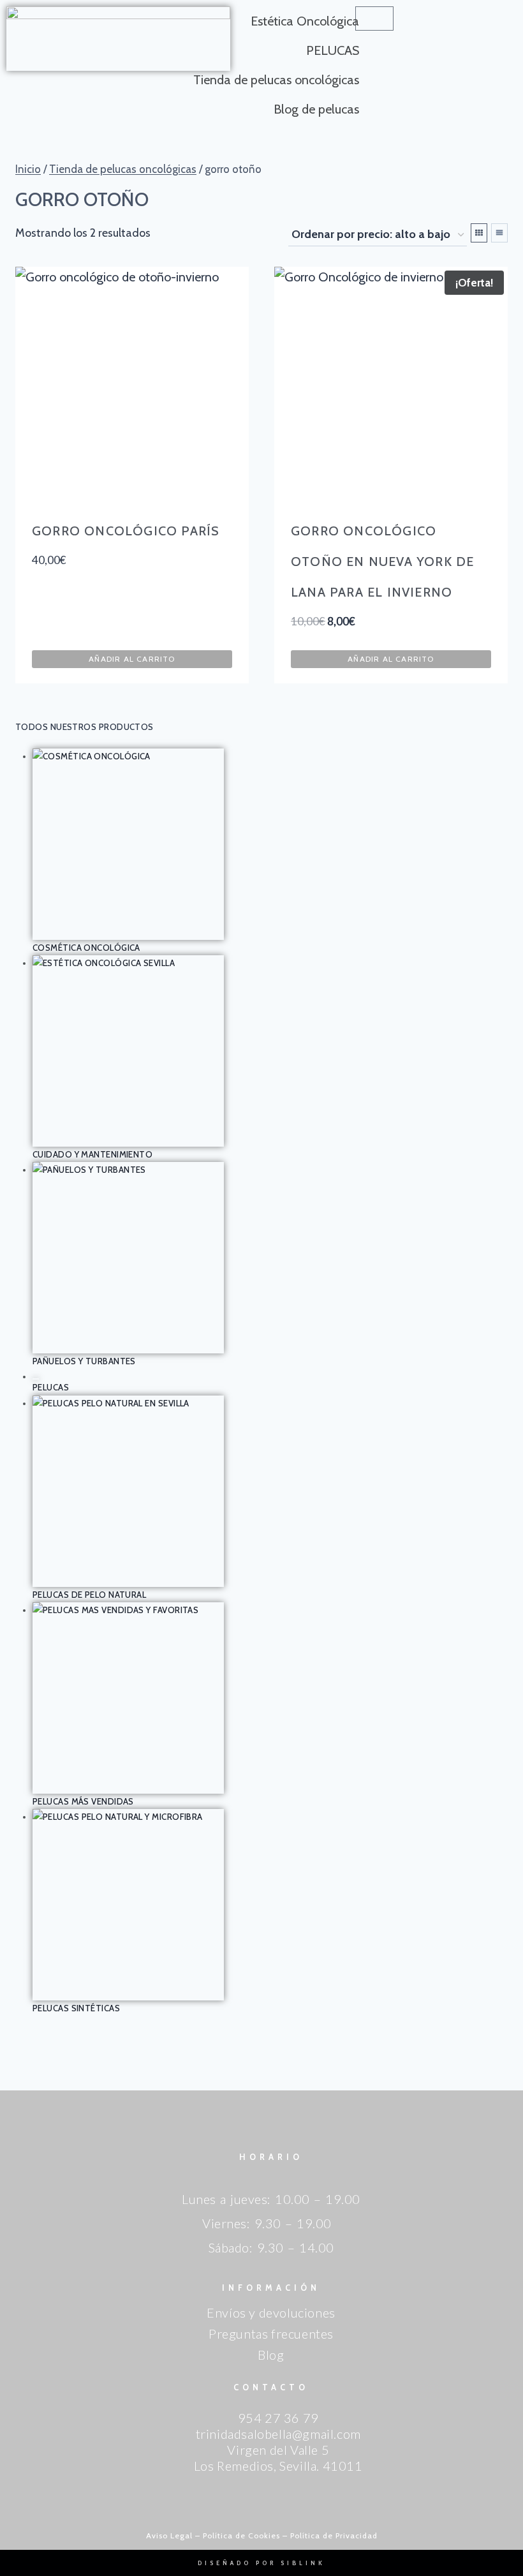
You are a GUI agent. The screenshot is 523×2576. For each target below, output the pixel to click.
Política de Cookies (241, 2535)
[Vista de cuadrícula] (479, 233)
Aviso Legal (169, 2535)
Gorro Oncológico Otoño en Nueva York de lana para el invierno (382, 562)
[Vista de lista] (499, 233)
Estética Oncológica (305, 21)
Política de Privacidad (334, 2535)
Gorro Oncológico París (126, 531)
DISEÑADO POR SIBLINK (261, 2563)
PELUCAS (333, 50)
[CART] (374, 19)
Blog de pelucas (316, 109)
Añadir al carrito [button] (132, 659)
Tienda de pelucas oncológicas (276, 80)
